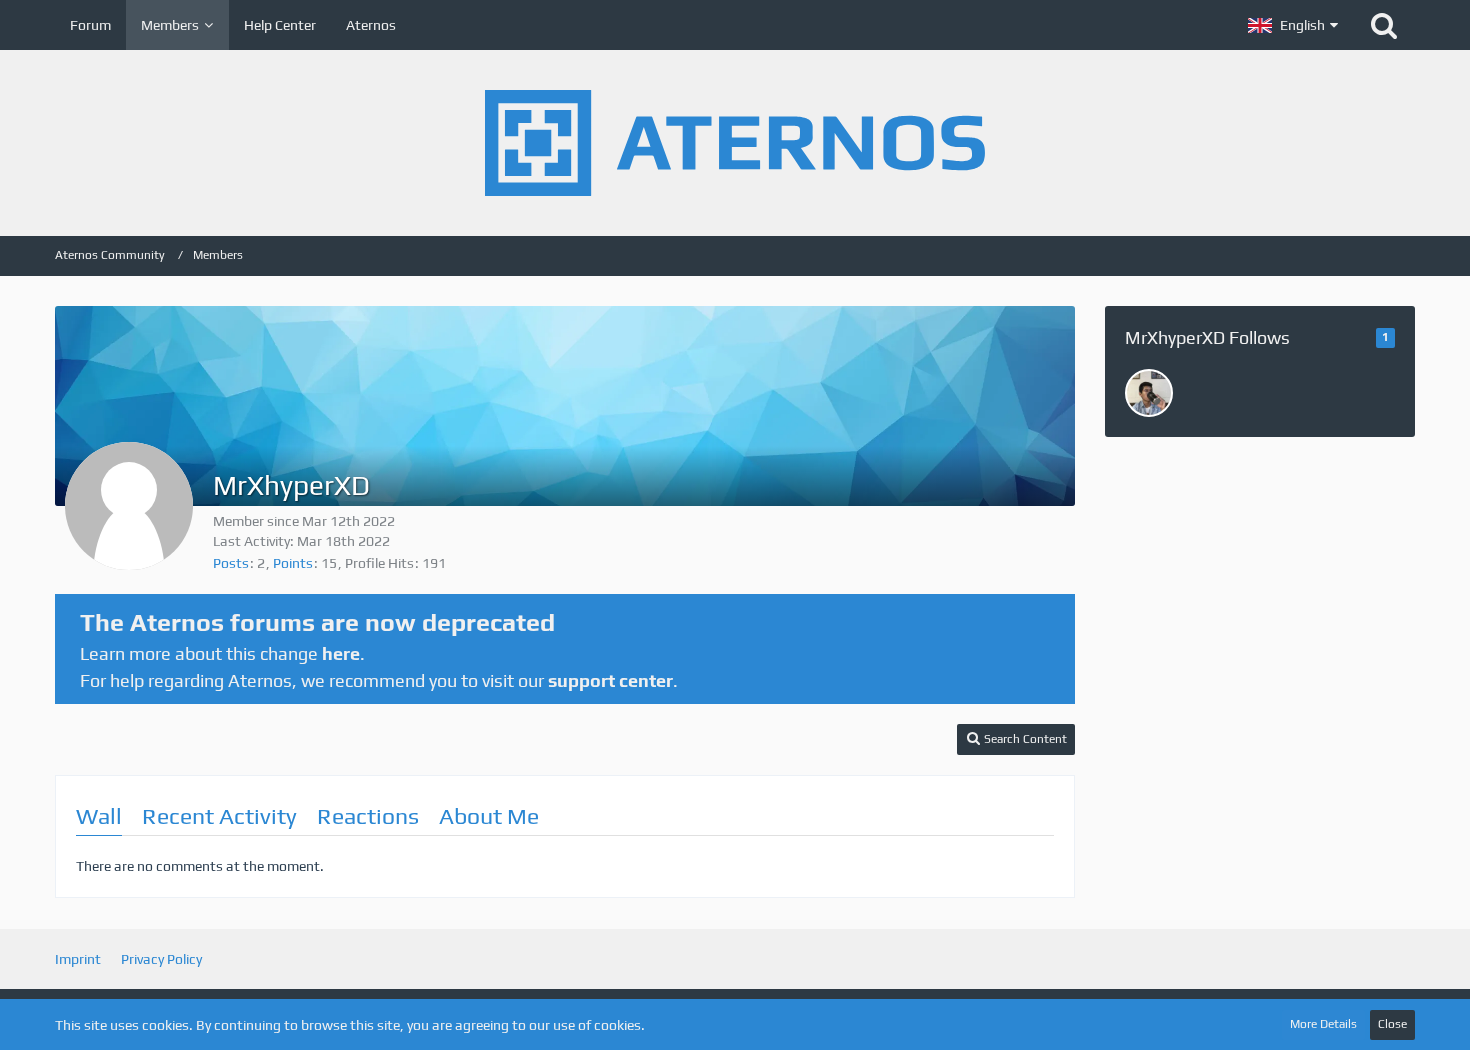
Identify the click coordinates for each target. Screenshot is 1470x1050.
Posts (231, 563)
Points (293, 563)
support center (610, 680)
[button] (1293, 25)
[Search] (1384, 25)
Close (1392, 1024)
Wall (99, 815)
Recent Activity (219, 815)
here (341, 653)
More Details (1323, 1024)
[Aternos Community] (735, 143)
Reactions (368, 815)
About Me (489, 815)
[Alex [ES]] (1149, 393)
